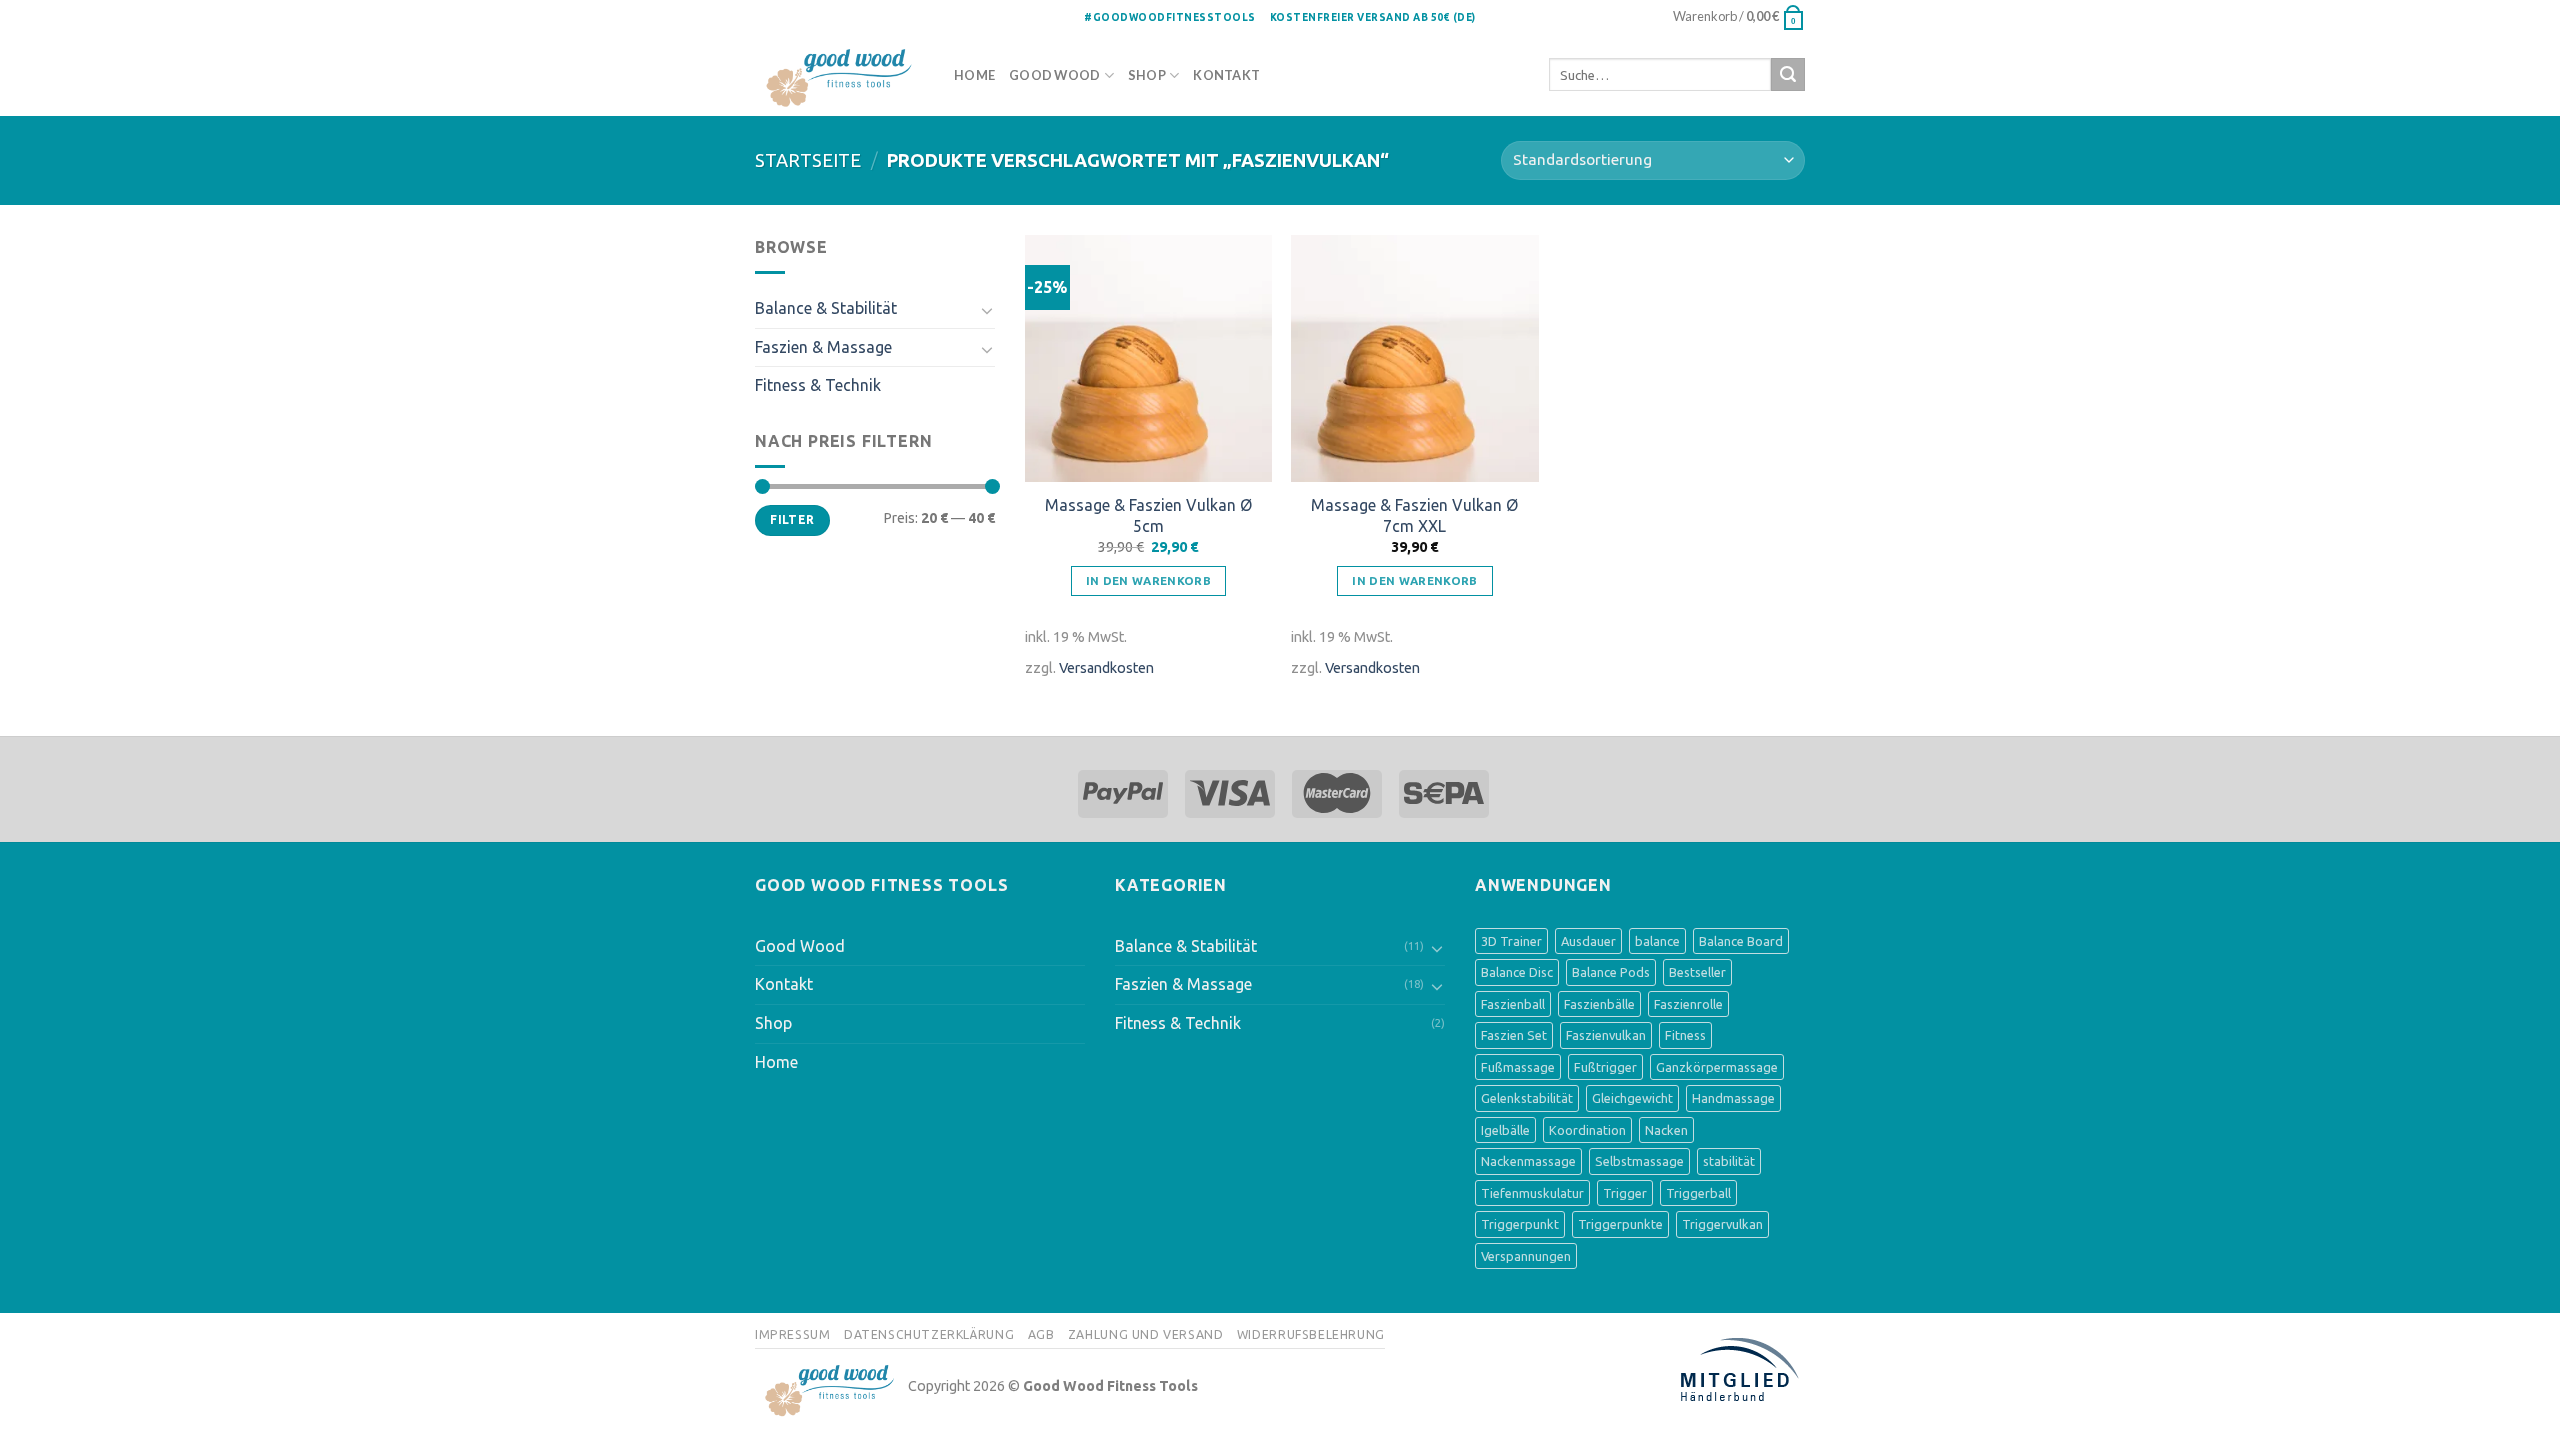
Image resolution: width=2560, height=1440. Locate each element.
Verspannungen (1526, 1256)
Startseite (808, 160)
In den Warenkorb (1149, 580)
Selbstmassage (1639, 1161)
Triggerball (1698, 1193)
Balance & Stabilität (826, 308)
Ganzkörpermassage (1717, 1067)
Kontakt (1226, 75)
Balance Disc (1517, 972)
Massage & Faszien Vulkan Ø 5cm (1148, 515)
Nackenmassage (1528, 1161)
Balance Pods (1611, 972)
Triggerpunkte (1620, 1224)
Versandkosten (1106, 668)
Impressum (793, 1334)
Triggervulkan (1722, 1224)
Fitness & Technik (818, 385)
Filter (792, 519)
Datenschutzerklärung (929, 1334)
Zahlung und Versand (1146, 1334)
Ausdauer (1588, 941)
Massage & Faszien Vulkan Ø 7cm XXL (1414, 515)
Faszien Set (1514, 1035)
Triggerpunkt (1520, 1224)
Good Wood (1054, 75)
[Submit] (1788, 75)
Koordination (1587, 1130)
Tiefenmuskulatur (1532, 1193)
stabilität (1729, 1161)
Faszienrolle (1688, 1004)
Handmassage (1733, 1098)
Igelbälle (1505, 1130)
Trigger (1625, 1193)
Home (974, 75)
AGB (1041, 1334)
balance (1657, 941)
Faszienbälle (1599, 1004)
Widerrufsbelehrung (1311, 1334)
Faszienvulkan (1606, 1035)
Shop (1147, 75)
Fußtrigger (1605, 1067)
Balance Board (1741, 941)
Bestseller (1697, 972)
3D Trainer (1511, 941)
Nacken (1666, 1130)
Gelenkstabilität (1527, 1098)
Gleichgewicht (1632, 1098)
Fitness (1685, 1035)
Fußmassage (1518, 1067)
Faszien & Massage (823, 347)
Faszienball (1513, 1004)
